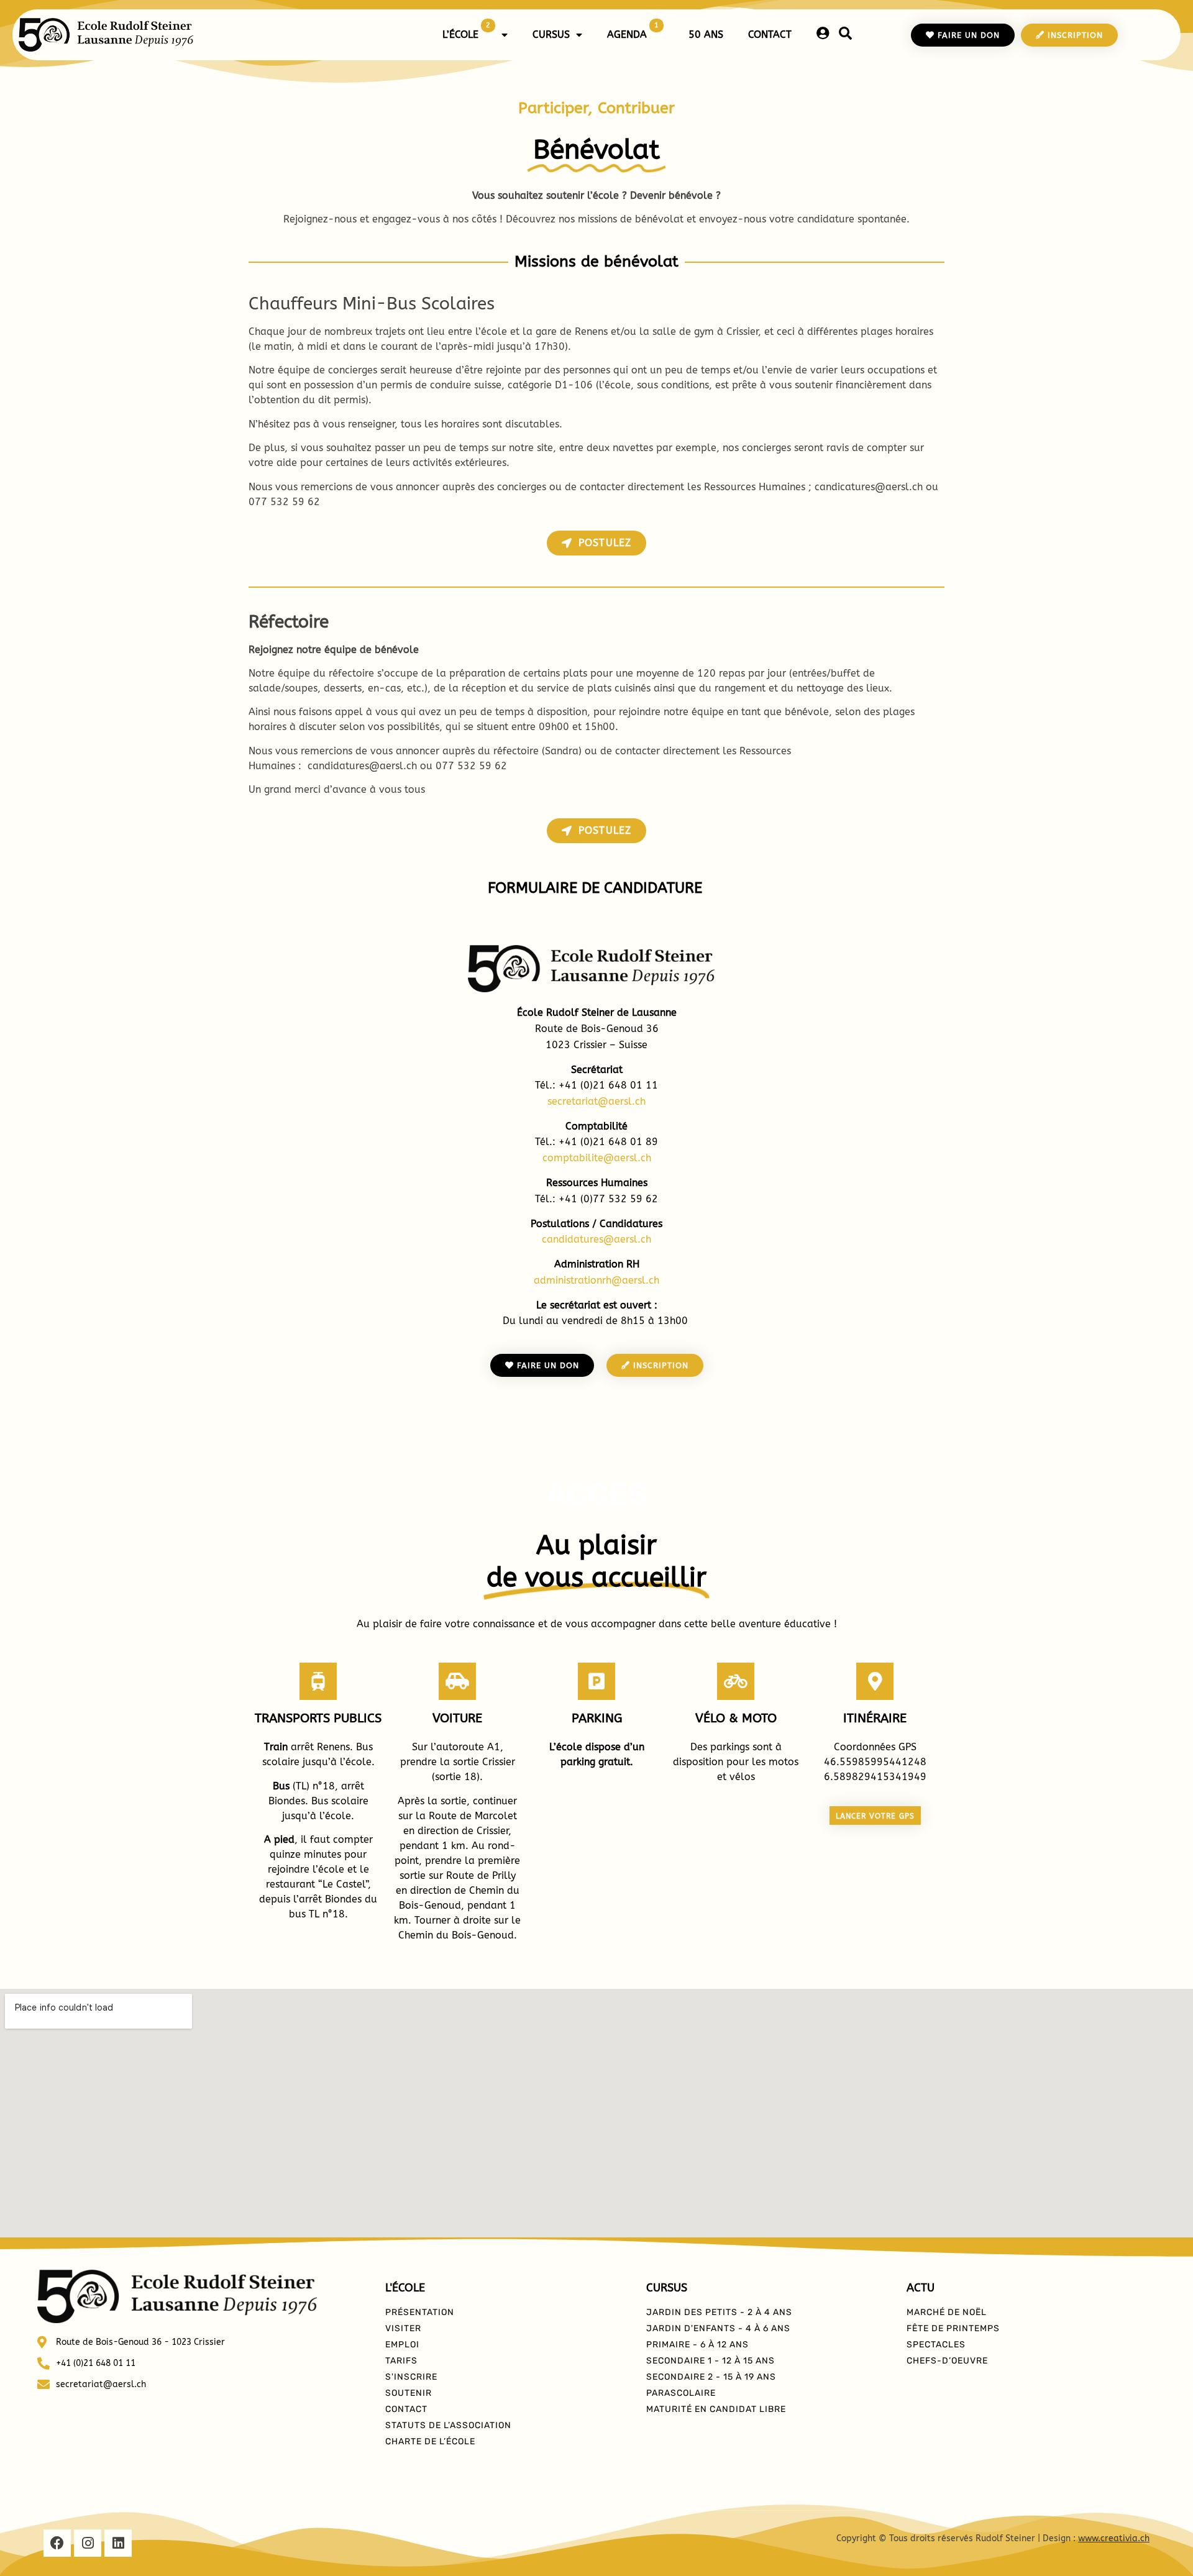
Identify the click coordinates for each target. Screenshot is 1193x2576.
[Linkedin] (118, 2543)
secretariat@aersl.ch (596, 1101)
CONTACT (770, 34)
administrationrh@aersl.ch (596, 1280)
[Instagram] (88, 2543)
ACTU (921, 2288)
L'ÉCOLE (405, 2288)
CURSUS (551, 34)
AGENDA (633, 31)
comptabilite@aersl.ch (597, 1158)
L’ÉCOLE (466, 31)
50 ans (706, 34)
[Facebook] (57, 2543)
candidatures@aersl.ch (596, 1239)
